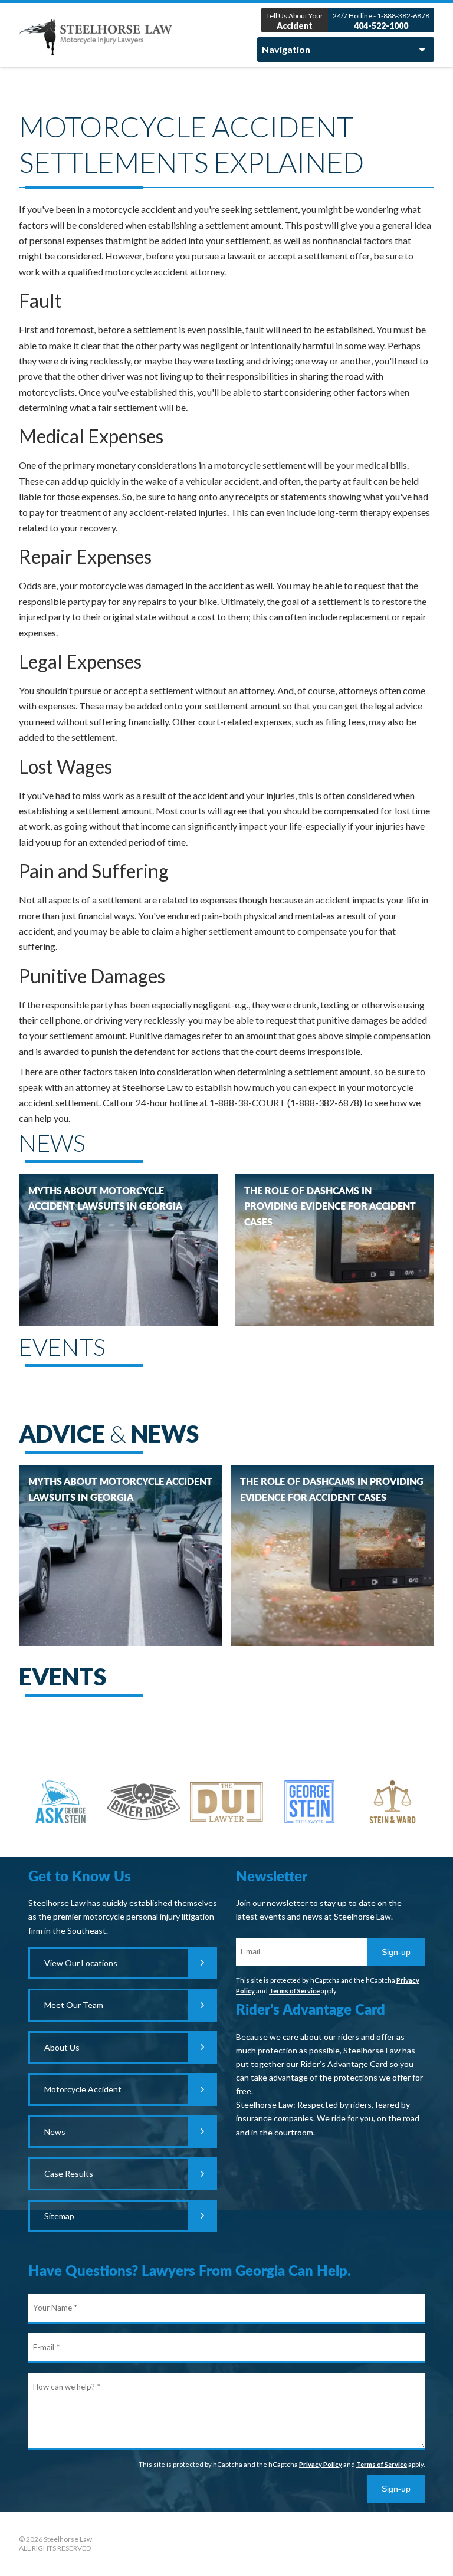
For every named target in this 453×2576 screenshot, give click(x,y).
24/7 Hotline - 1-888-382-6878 (381, 21)
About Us (62, 2047)
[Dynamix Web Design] (404, 2542)
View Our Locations (81, 1963)
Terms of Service (294, 1991)
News (55, 2132)
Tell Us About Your (295, 21)
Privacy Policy (321, 2464)
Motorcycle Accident (83, 2089)
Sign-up (396, 1952)
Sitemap (59, 2216)
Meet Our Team (74, 2005)
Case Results (69, 2173)
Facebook (226, 2544)
